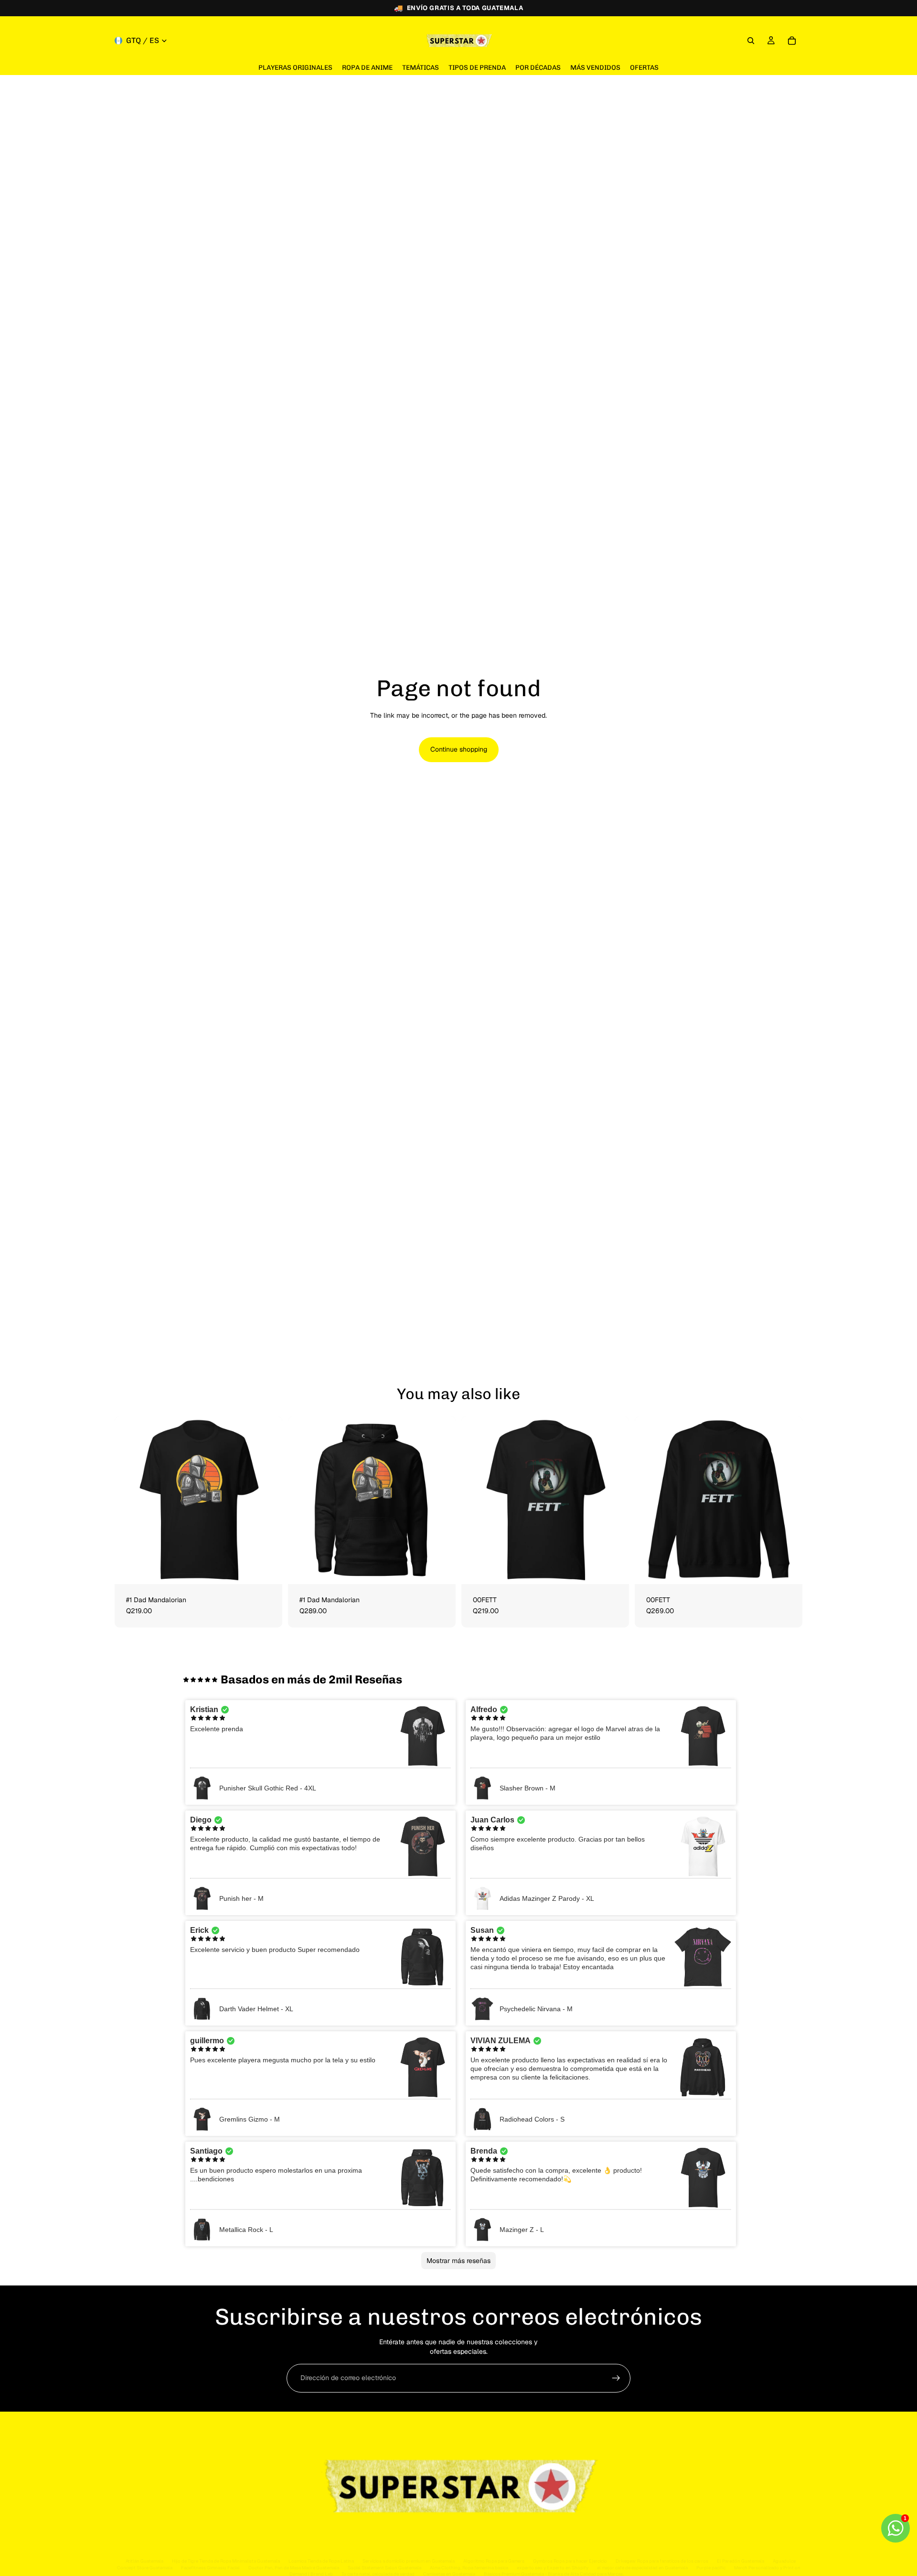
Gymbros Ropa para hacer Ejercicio (570, 2561)
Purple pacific (711, 2568)
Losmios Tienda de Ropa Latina (321, 2561)
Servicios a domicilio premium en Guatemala (409, 2561)
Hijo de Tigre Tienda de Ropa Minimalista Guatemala (226, 2561)
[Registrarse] (616, 2378)
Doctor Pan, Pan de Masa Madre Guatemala (294, 2568)
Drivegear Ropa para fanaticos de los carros (662, 2561)
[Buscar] (751, 41)
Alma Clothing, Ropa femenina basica (469, 2568)
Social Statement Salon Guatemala (384, 2568)
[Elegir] (267, 1569)
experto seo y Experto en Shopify (553, 2568)
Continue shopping (459, 749)
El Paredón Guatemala (741, 2561)
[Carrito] (792, 41)
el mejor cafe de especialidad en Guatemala (642, 2568)
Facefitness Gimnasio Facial (210, 2568)
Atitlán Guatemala (144, 2561)
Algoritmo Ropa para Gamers (494, 2561)
